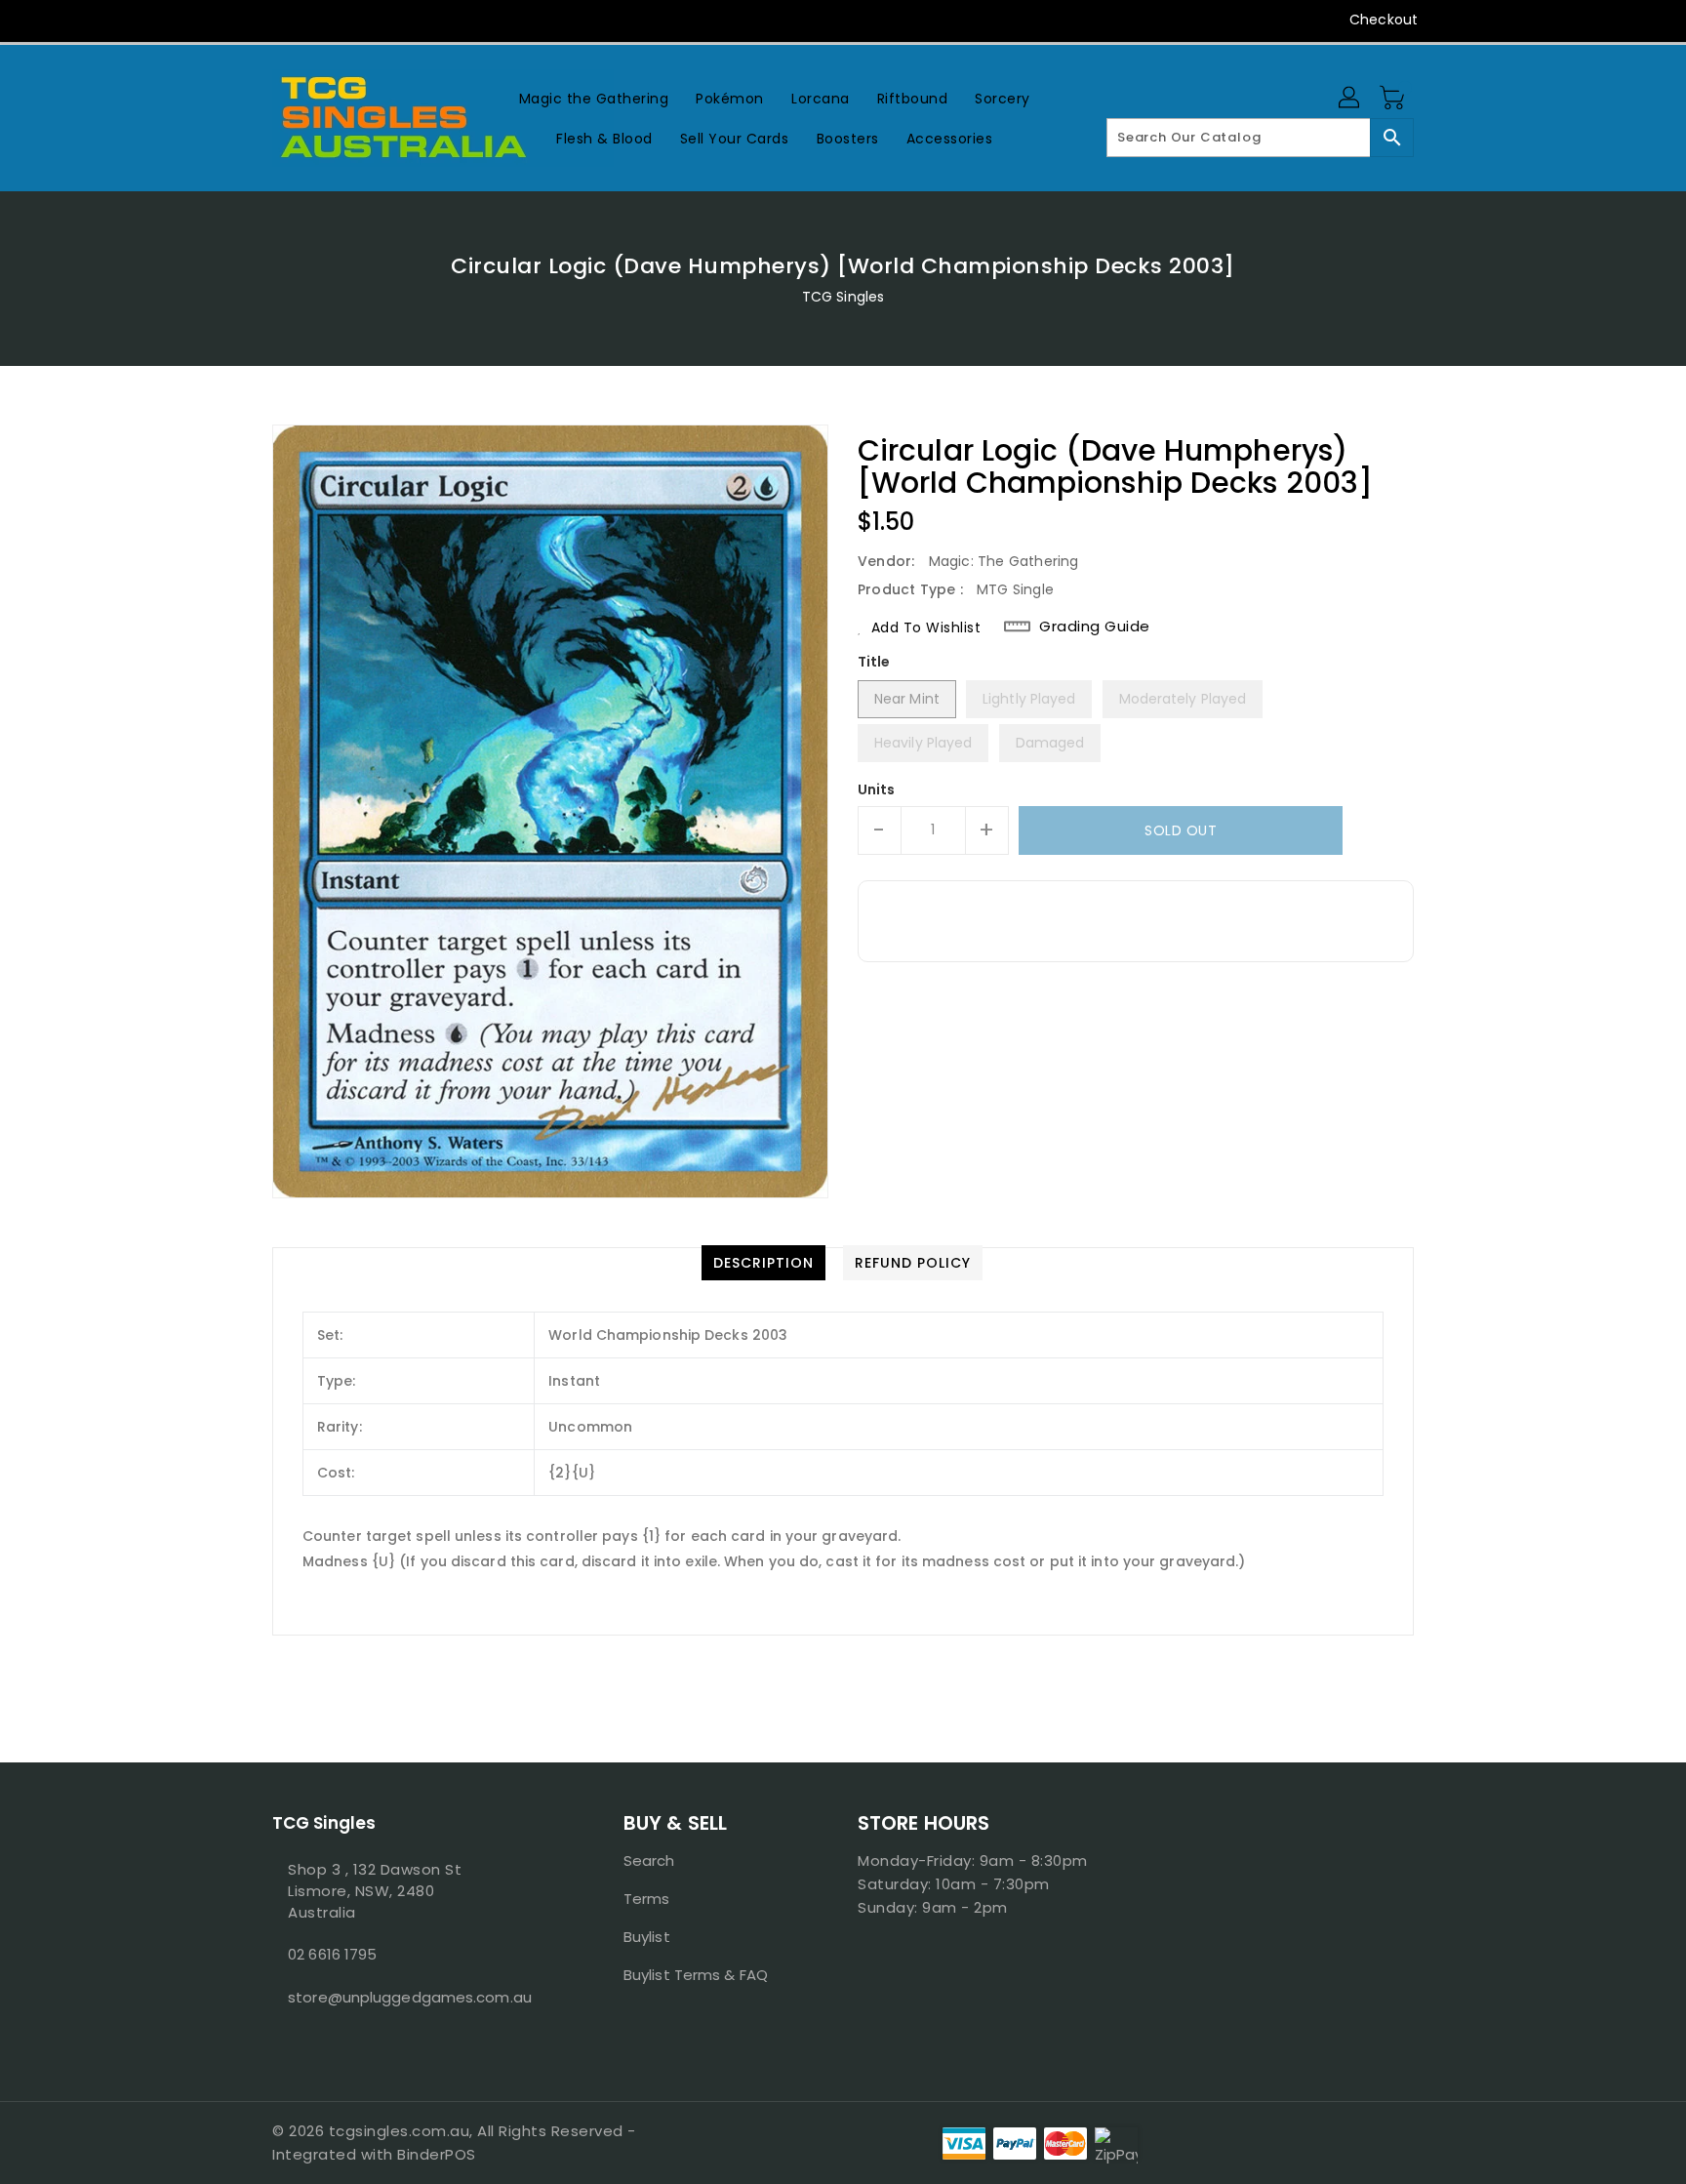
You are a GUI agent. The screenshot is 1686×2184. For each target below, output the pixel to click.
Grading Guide (1095, 627)
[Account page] (1350, 99)
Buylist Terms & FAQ (696, 1975)
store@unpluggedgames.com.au (409, 1997)
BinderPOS (437, 2154)
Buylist (647, 1937)
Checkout (1384, 20)
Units (877, 789)
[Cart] (1394, 99)
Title (874, 662)
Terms (647, 1899)
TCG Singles (843, 297)
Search (649, 1860)
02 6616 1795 (332, 1954)
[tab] (763, 1263)
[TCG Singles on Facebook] (245, 20)
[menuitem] (594, 98)
